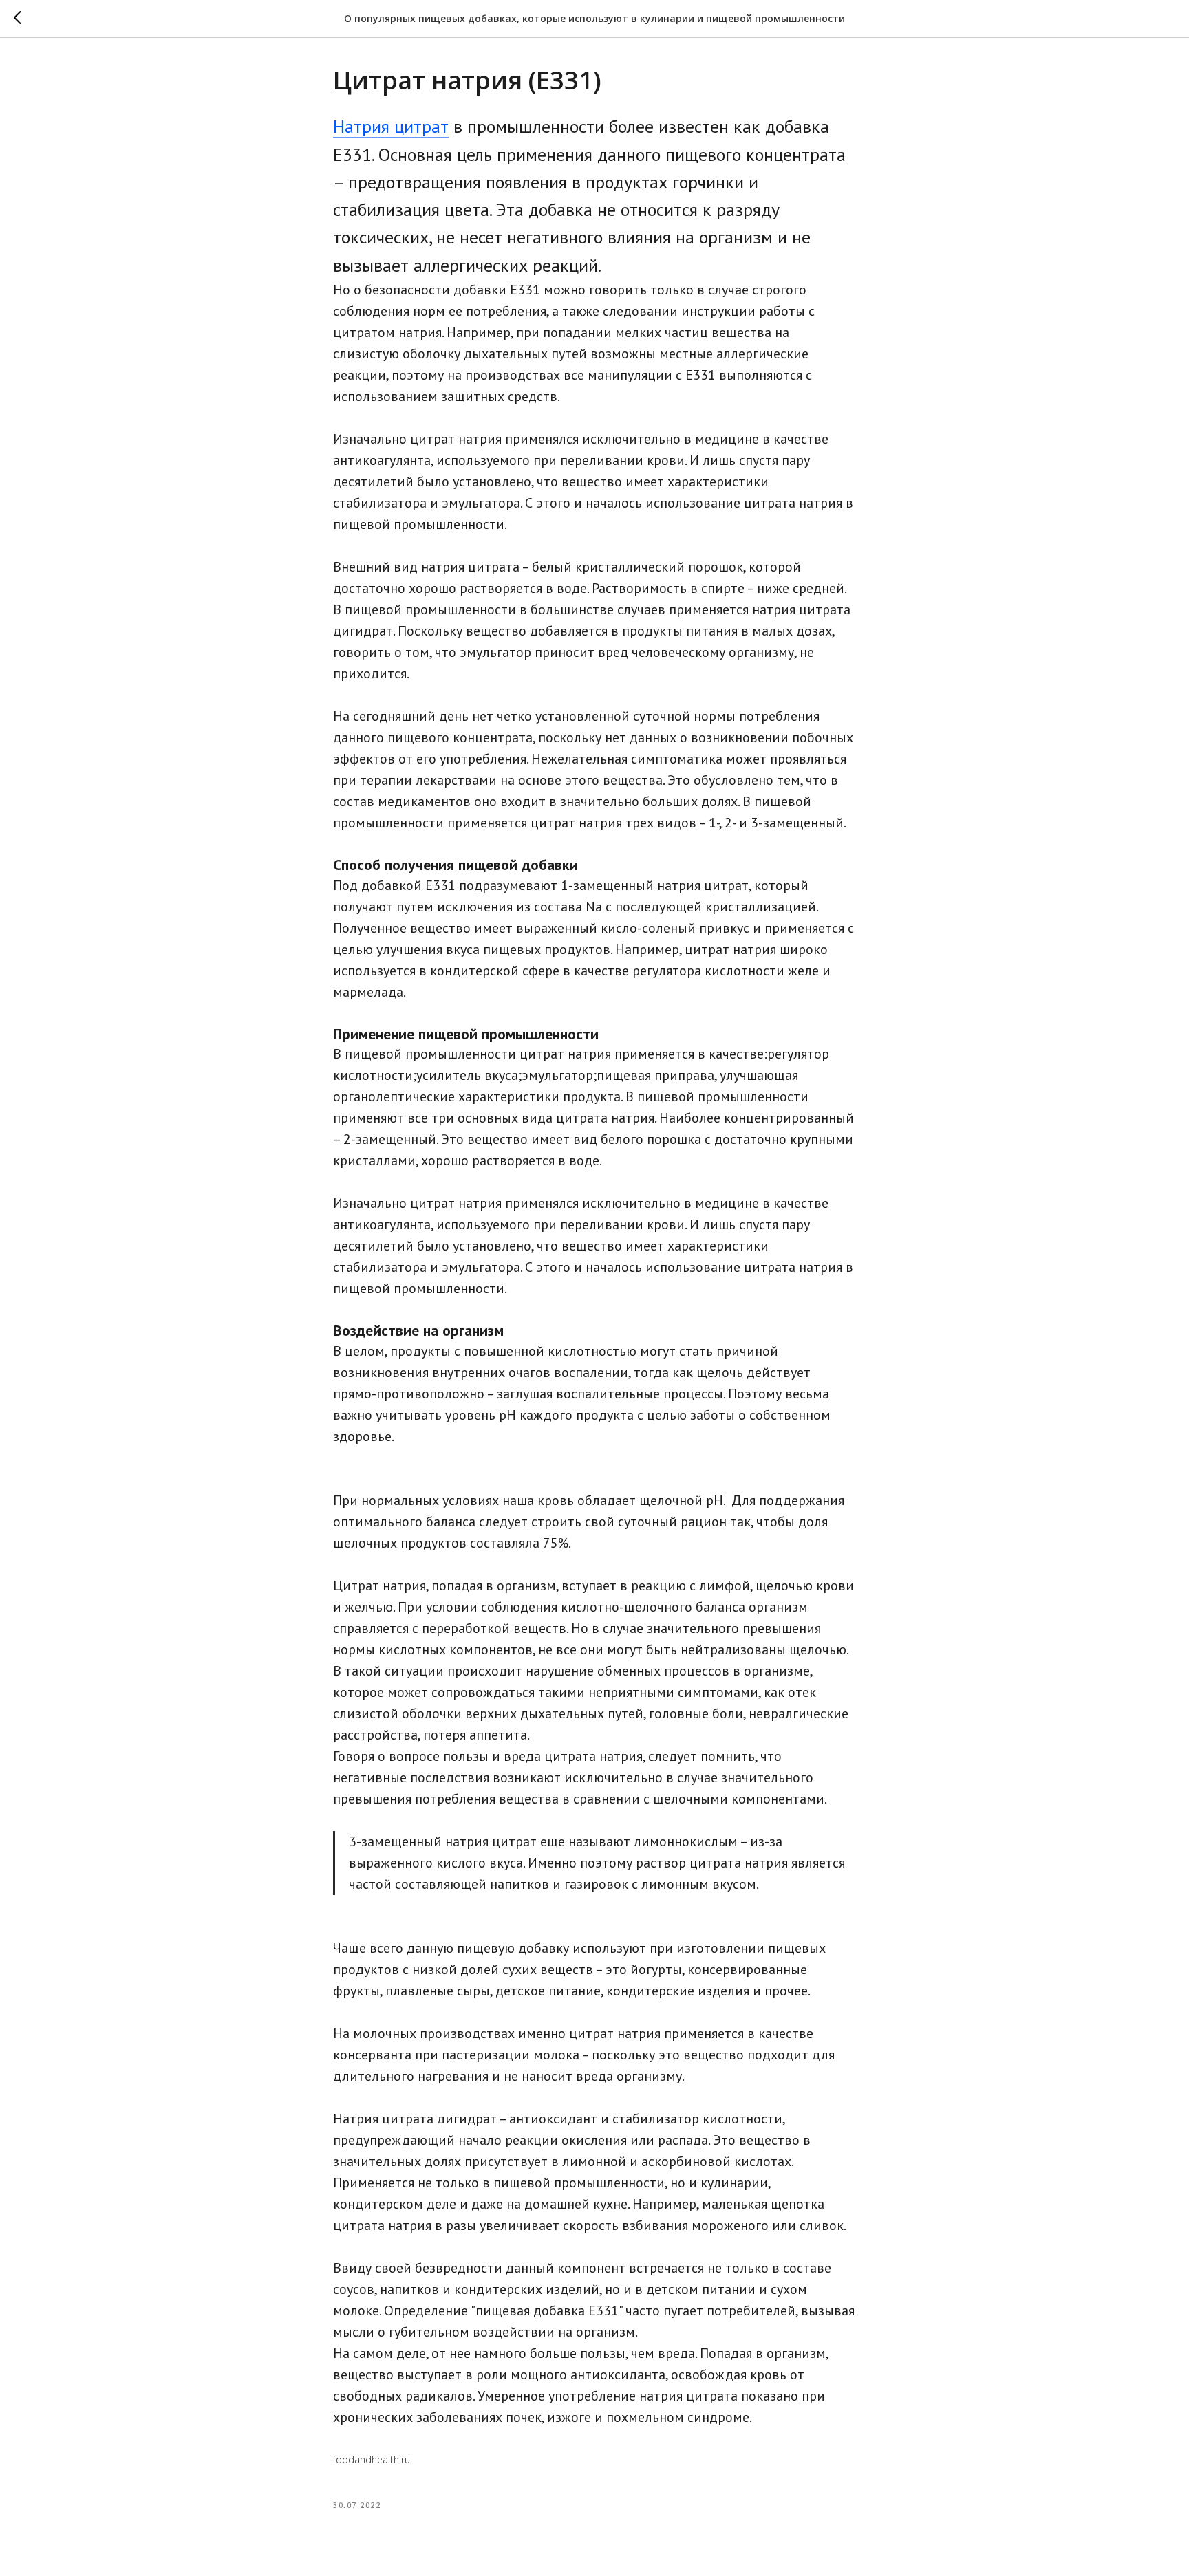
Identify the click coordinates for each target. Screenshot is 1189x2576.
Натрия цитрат (391, 126)
